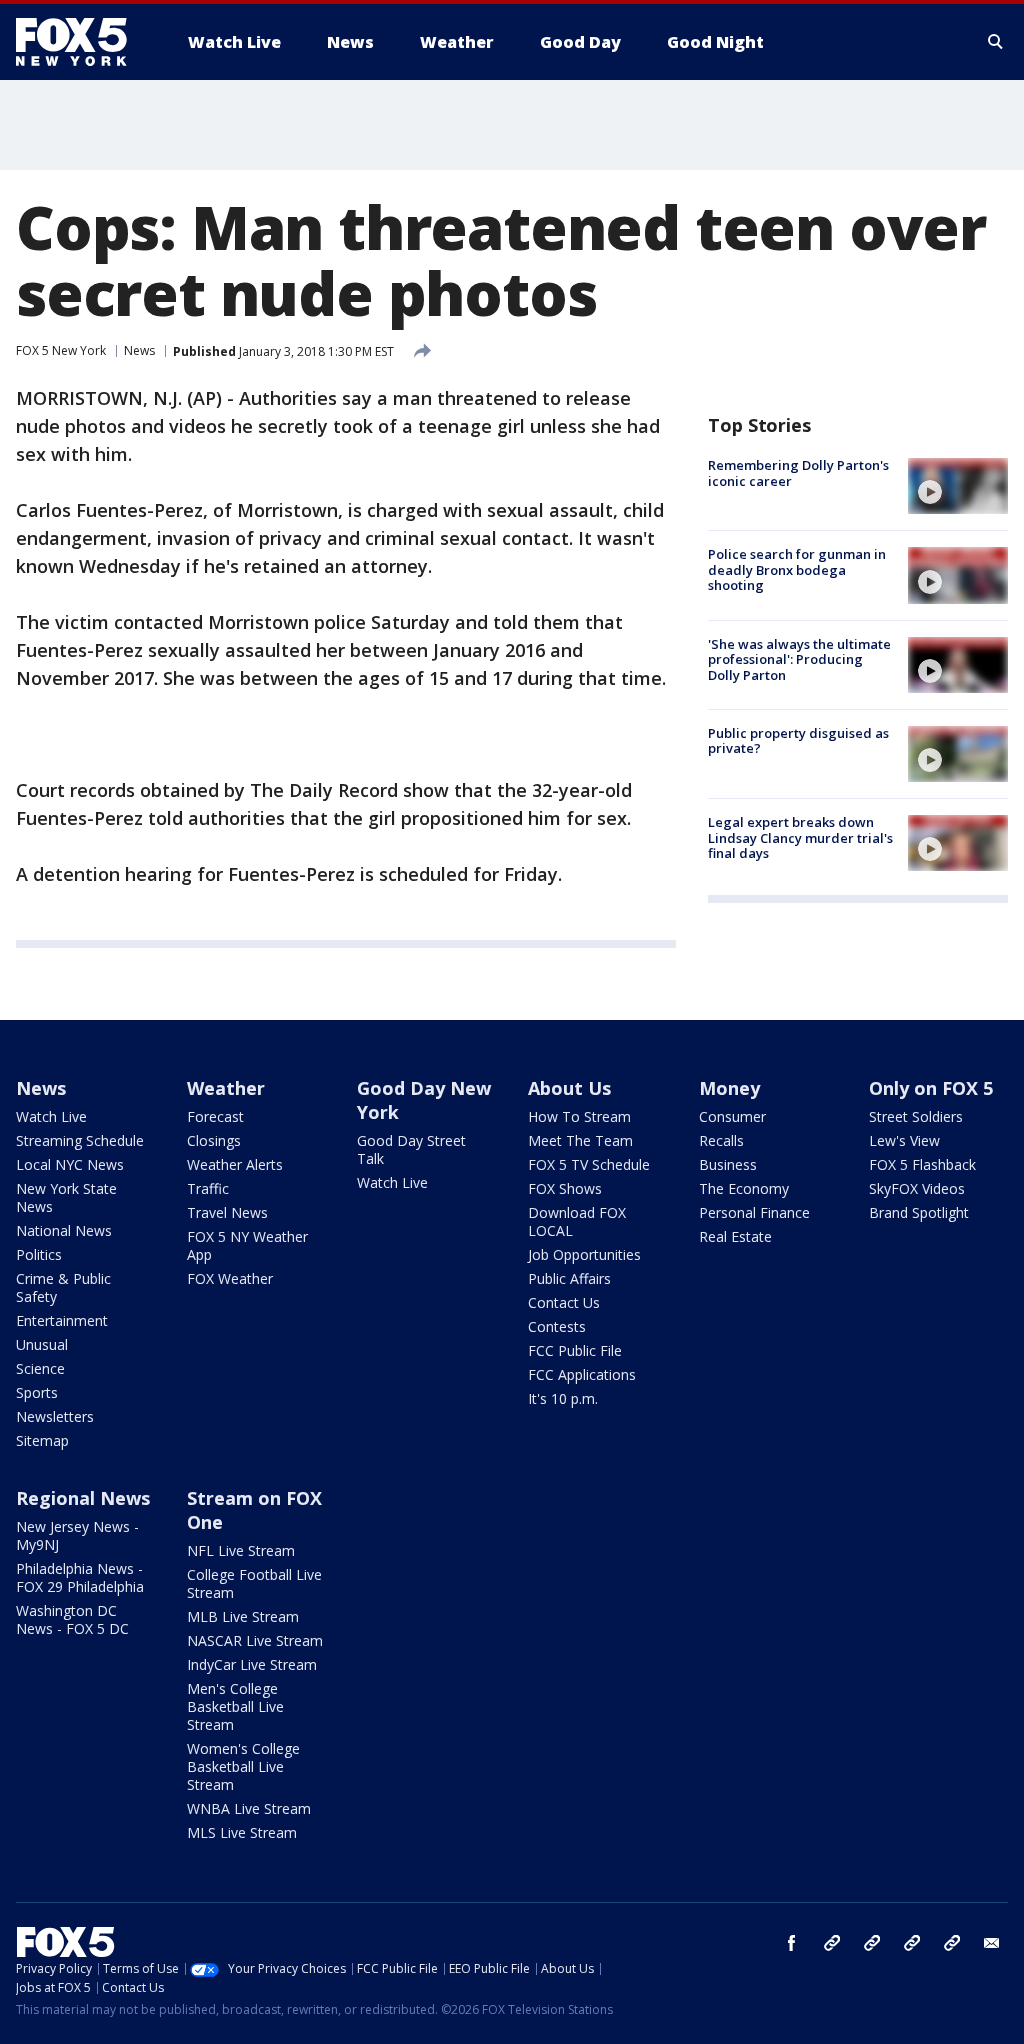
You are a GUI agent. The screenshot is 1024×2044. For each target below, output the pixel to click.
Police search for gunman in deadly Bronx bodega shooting (797, 569)
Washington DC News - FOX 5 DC (72, 1619)
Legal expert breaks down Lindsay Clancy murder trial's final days (800, 837)
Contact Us (564, 1302)
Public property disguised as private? (798, 741)
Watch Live (51, 1116)
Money (729, 1088)
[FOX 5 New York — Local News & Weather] (82, 42)
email (992, 1943)
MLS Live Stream (242, 1832)
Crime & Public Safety (63, 1287)
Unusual (42, 1344)
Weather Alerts (235, 1164)
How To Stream (579, 1116)
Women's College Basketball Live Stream (243, 1766)
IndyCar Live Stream (252, 1664)
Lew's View (904, 1140)
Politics (39, 1254)
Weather (226, 1088)
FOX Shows (565, 1188)
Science (40, 1368)
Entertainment (62, 1320)
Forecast (215, 1116)
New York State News (66, 1197)
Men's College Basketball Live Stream (235, 1706)
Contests (557, 1326)
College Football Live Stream (254, 1583)
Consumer (732, 1116)
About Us (569, 1088)
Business (728, 1164)
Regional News (83, 1498)
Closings (214, 1140)
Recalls (721, 1140)
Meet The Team (580, 1140)
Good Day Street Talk (411, 1149)
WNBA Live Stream (249, 1808)
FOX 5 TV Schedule (589, 1164)
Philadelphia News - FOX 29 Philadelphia (80, 1577)
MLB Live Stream (243, 1616)
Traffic (208, 1188)
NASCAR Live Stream (255, 1640)
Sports (37, 1392)
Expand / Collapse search (996, 42)
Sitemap (42, 1440)
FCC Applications (582, 1374)
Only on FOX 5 (931, 1088)
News (139, 350)
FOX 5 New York (61, 350)
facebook (792, 1943)
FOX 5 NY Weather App (247, 1245)
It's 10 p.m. (563, 1398)
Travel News (227, 1212)
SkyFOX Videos (917, 1188)
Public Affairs (569, 1278)
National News (64, 1230)
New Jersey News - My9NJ (77, 1535)
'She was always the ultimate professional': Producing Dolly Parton (799, 659)
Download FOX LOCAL (577, 1221)
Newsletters (55, 1416)
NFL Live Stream (241, 1550)
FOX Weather (230, 1278)
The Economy (744, 1188)
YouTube (912, 1943)
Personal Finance (754, 1212)
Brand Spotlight (919, 1212)
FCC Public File (575, 1350)
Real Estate (735, 1236)
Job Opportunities (584, 1254)
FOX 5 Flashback (922, 1164)
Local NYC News (70, 1164)
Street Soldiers (916, 1116)
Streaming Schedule (80, 1140)
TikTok (872, 1943)
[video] (958, 486)
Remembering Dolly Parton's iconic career (798, 473)
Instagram (832, 1943)
